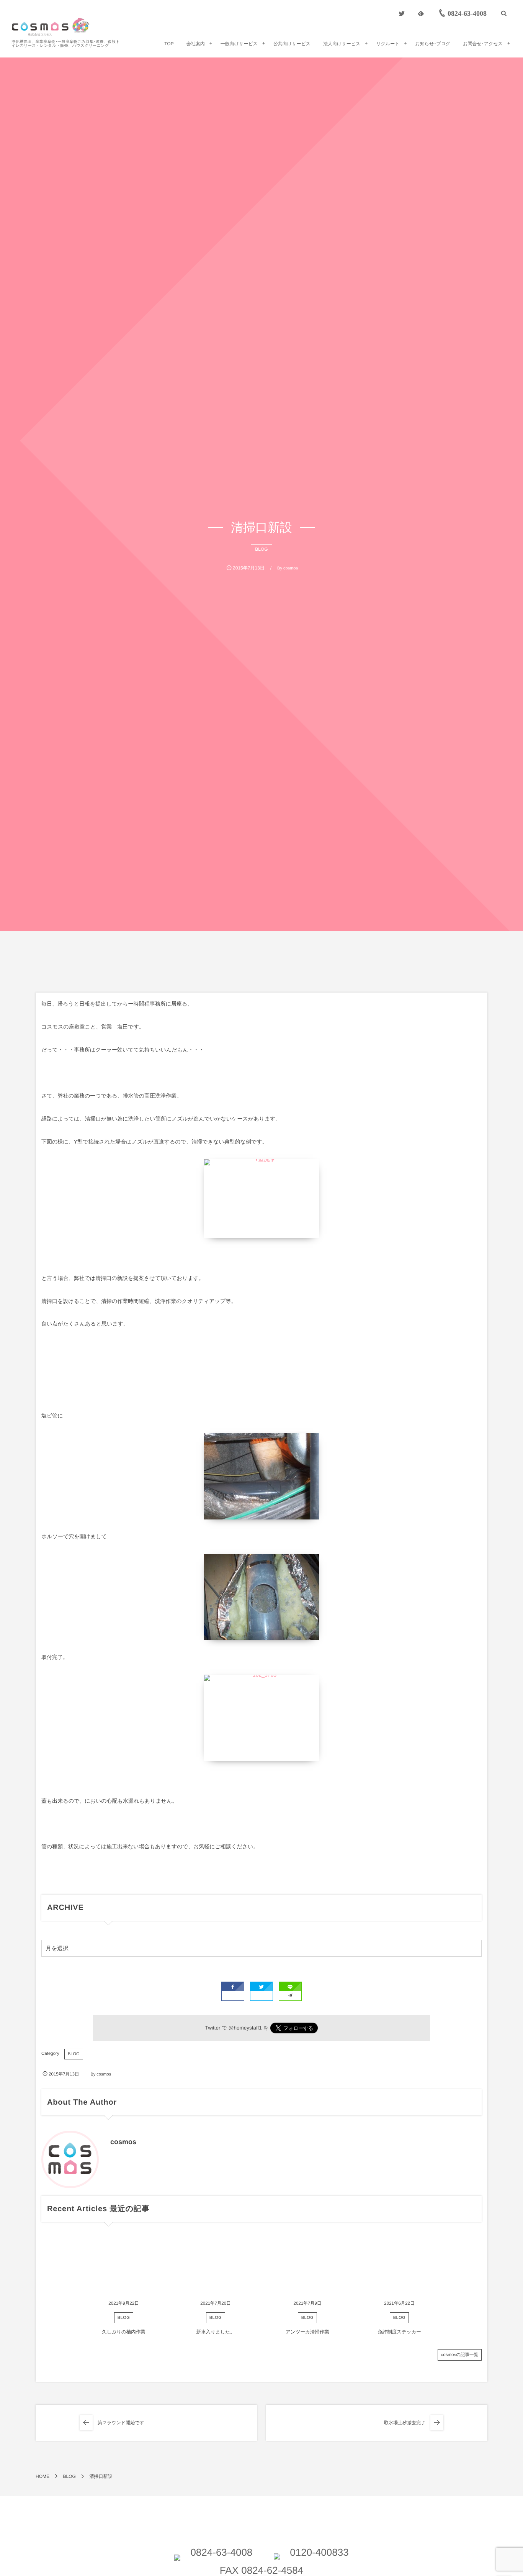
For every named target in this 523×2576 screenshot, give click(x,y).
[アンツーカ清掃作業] (307, 2266)
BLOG (261, 549)
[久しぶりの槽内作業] (124, 2266)
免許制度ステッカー (399, 2332)
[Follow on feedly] (421, 13)
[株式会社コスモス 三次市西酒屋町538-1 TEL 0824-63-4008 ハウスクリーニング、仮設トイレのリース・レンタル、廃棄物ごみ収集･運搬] (51, 27)
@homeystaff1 (245, 2028)
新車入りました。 (215, 2332)
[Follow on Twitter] (402, 13)
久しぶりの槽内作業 (124, 2332)
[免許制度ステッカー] (399, 2266)
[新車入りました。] (216, 2266)
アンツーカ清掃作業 (307, 2332)
